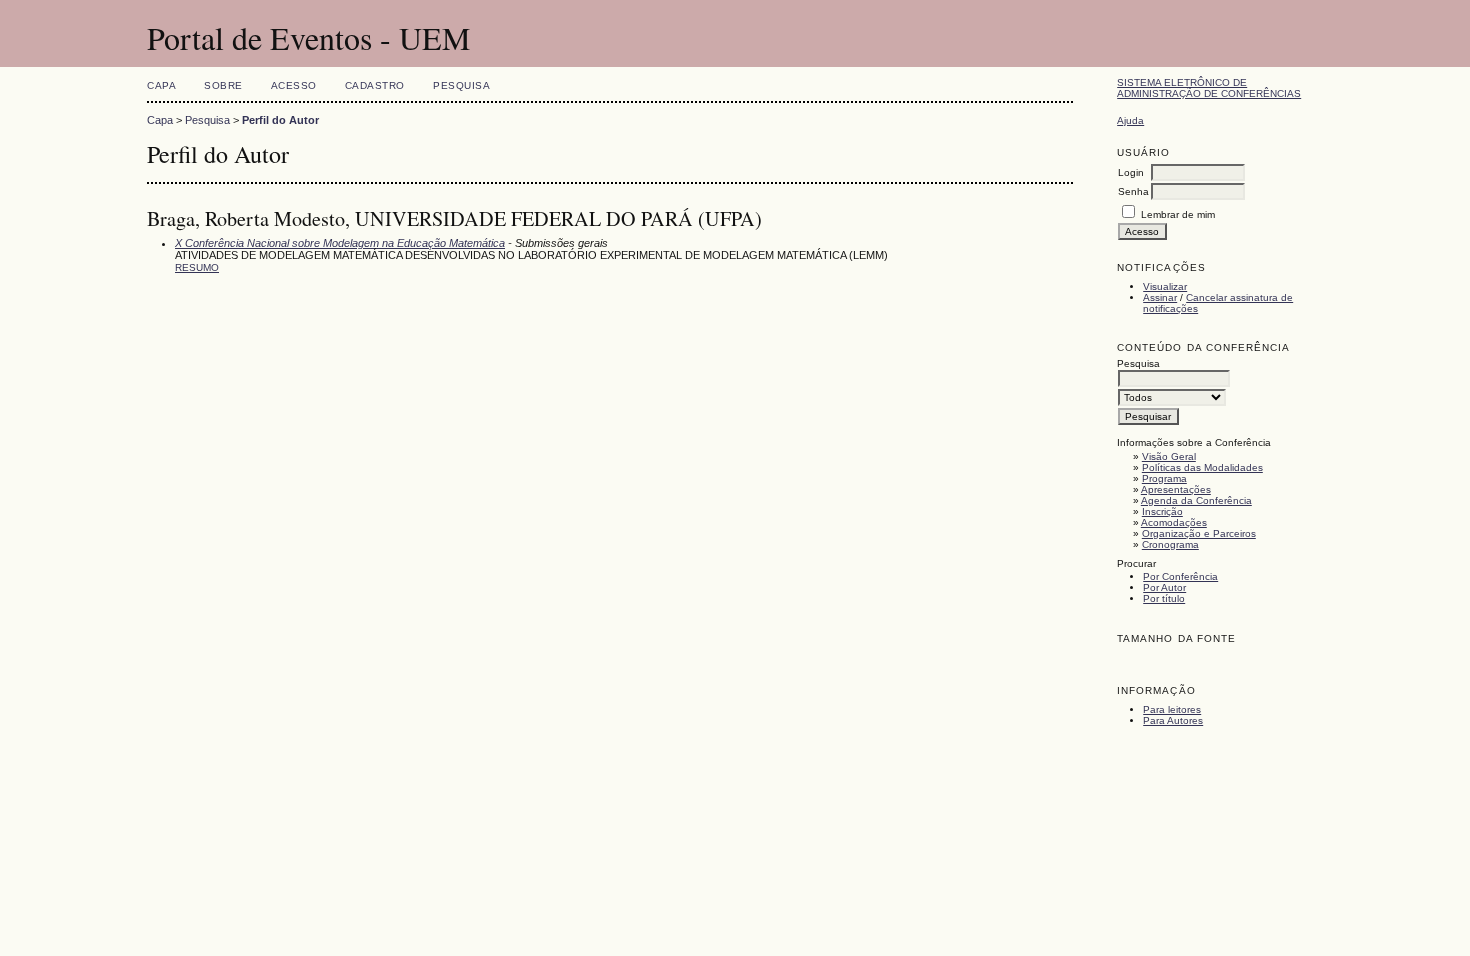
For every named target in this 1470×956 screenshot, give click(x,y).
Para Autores (1173, 720)
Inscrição (1162, 511)
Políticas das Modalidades (1202, 467)
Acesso (294, 85)
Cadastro (375, 85)
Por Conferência (1180, 576)
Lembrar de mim (1178, 214)
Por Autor (1164, 587)
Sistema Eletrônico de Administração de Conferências (1209, 88)
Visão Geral (1169, 456)
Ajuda (1130, 120)
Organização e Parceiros (1199, 533)
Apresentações (1176, 489)
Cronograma (1170, 544)
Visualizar (1165, 286)
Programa (1164, 478)
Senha (1133, 191)
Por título (1164, 598)
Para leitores (1172, 709)
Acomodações (1174, 522)
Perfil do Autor (280, 120)
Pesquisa (461, 85)
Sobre (223, 85)
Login (1131, 172)
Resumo (197, 267)
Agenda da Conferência (1196, 500)
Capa (161, 85)
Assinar (1160, 297)
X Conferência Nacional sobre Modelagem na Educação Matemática (340, 243)
